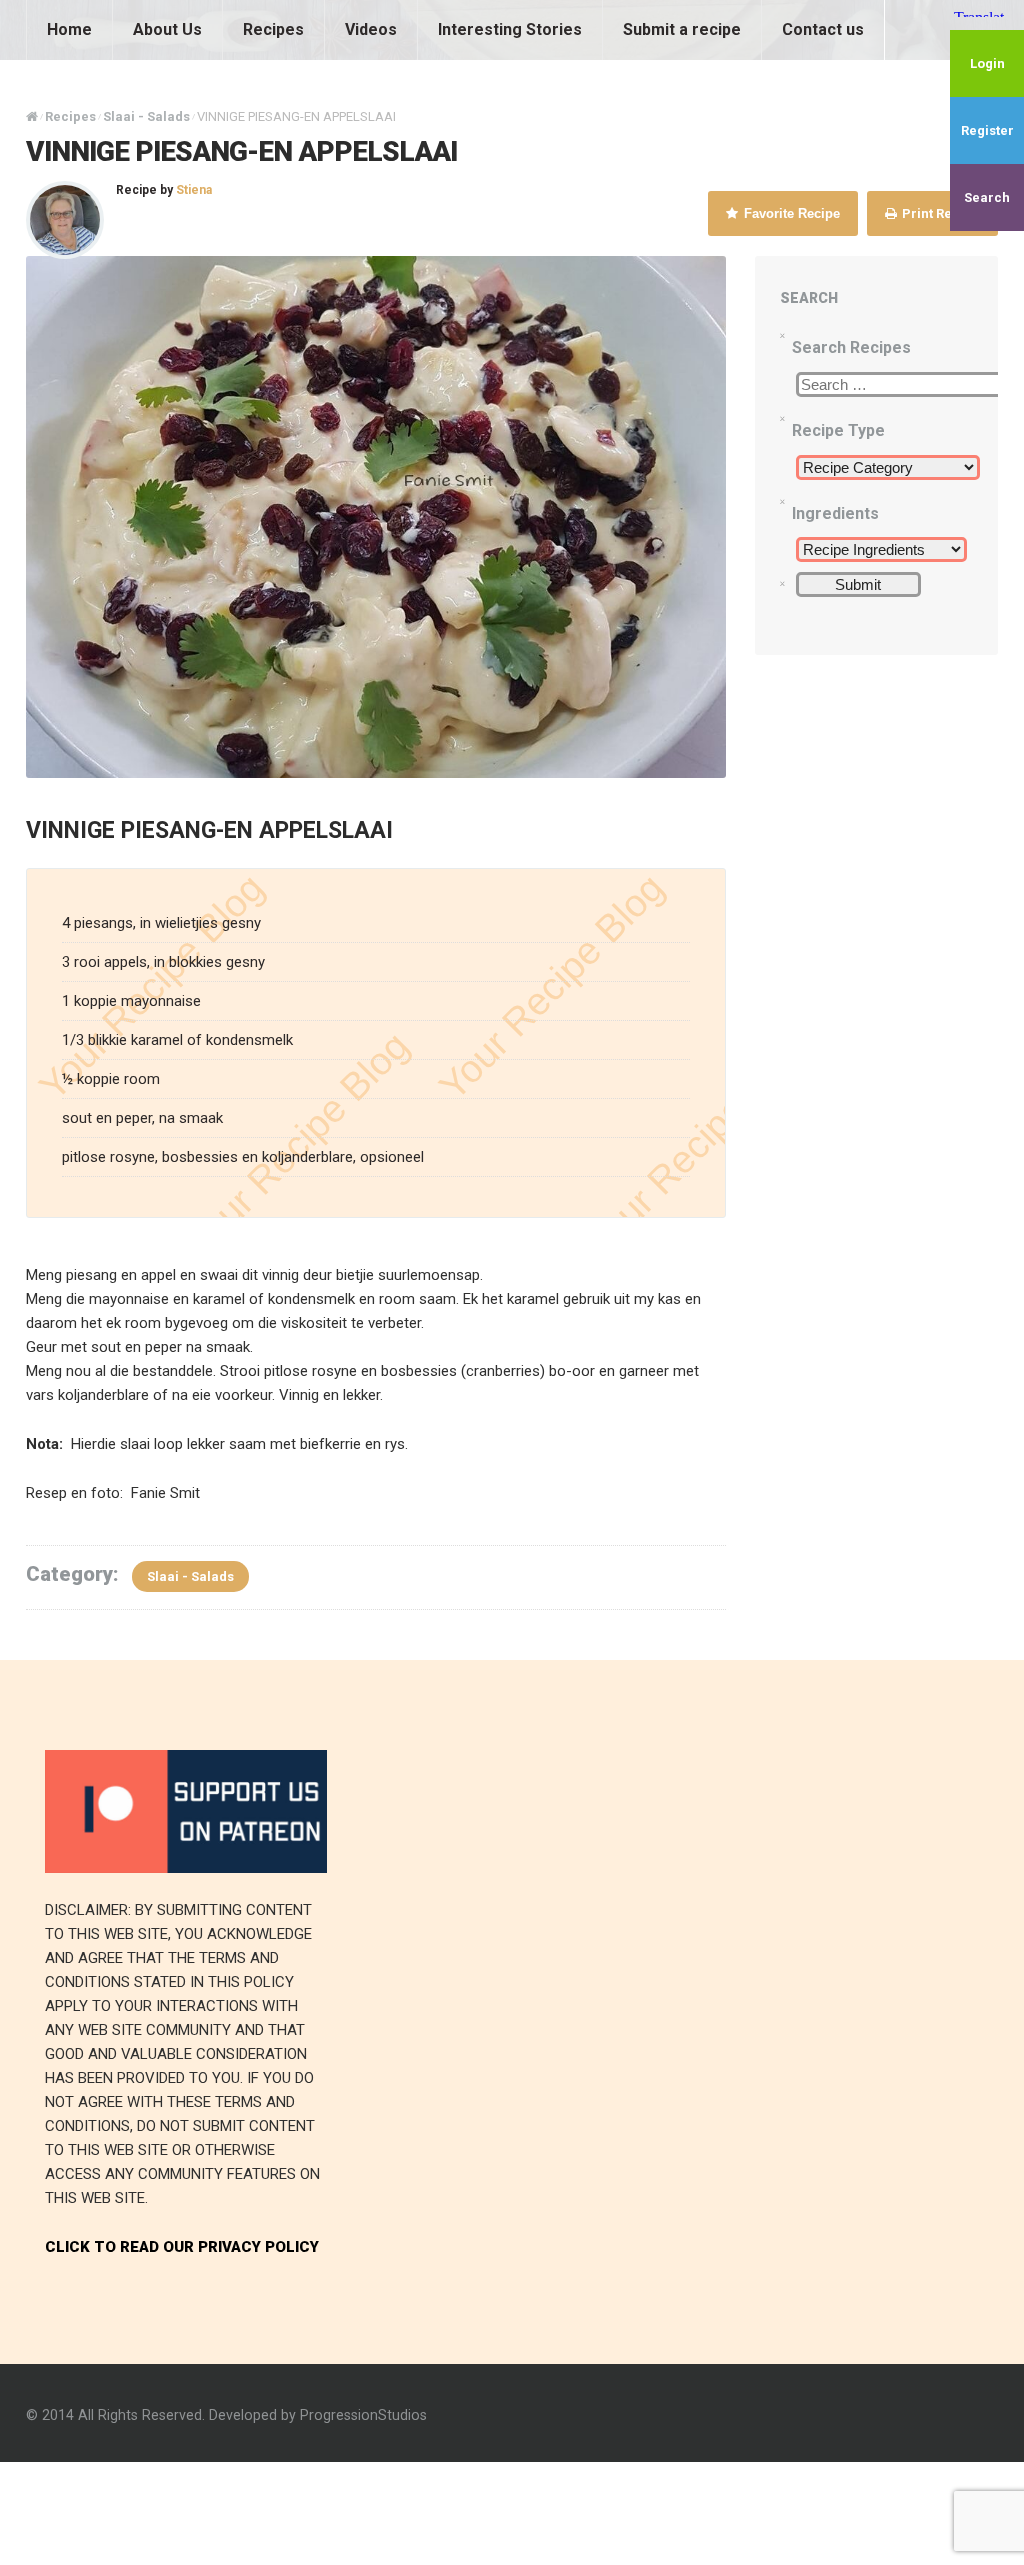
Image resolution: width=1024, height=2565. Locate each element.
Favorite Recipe (790, 213)
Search (987, 197)
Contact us (823, 29)
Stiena (194, 190)
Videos (371, 29)
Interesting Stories (510, 29)
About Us (167, 29)
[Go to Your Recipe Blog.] (32, 116)
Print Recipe (939, 213)
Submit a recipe (682, 29)
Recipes (273, 29)
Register (987, 130)
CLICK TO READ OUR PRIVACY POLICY (182, 2247)
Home (69, 29)
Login (987, 63)
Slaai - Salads (190, 1576)
